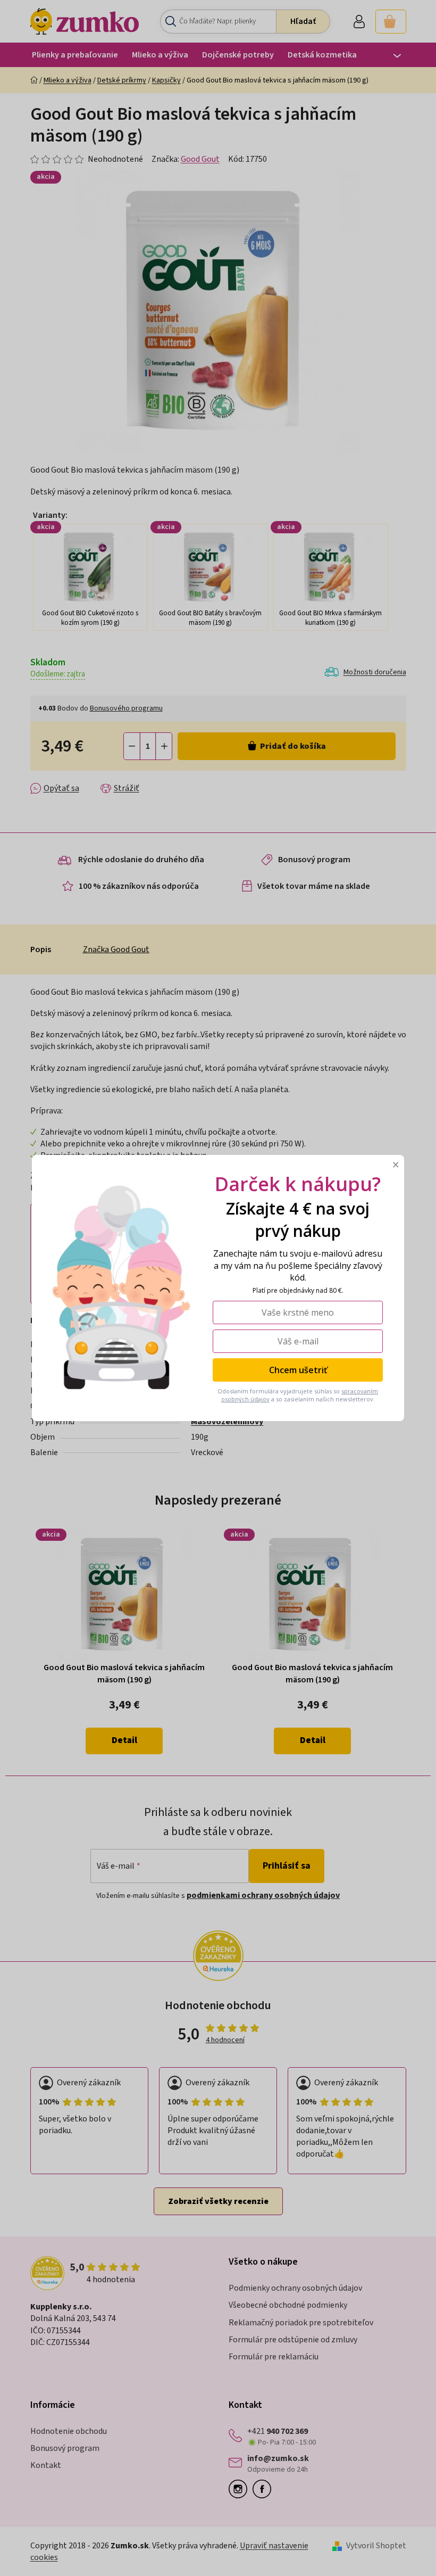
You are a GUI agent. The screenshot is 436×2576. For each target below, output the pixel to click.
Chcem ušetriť (298, 1370)
